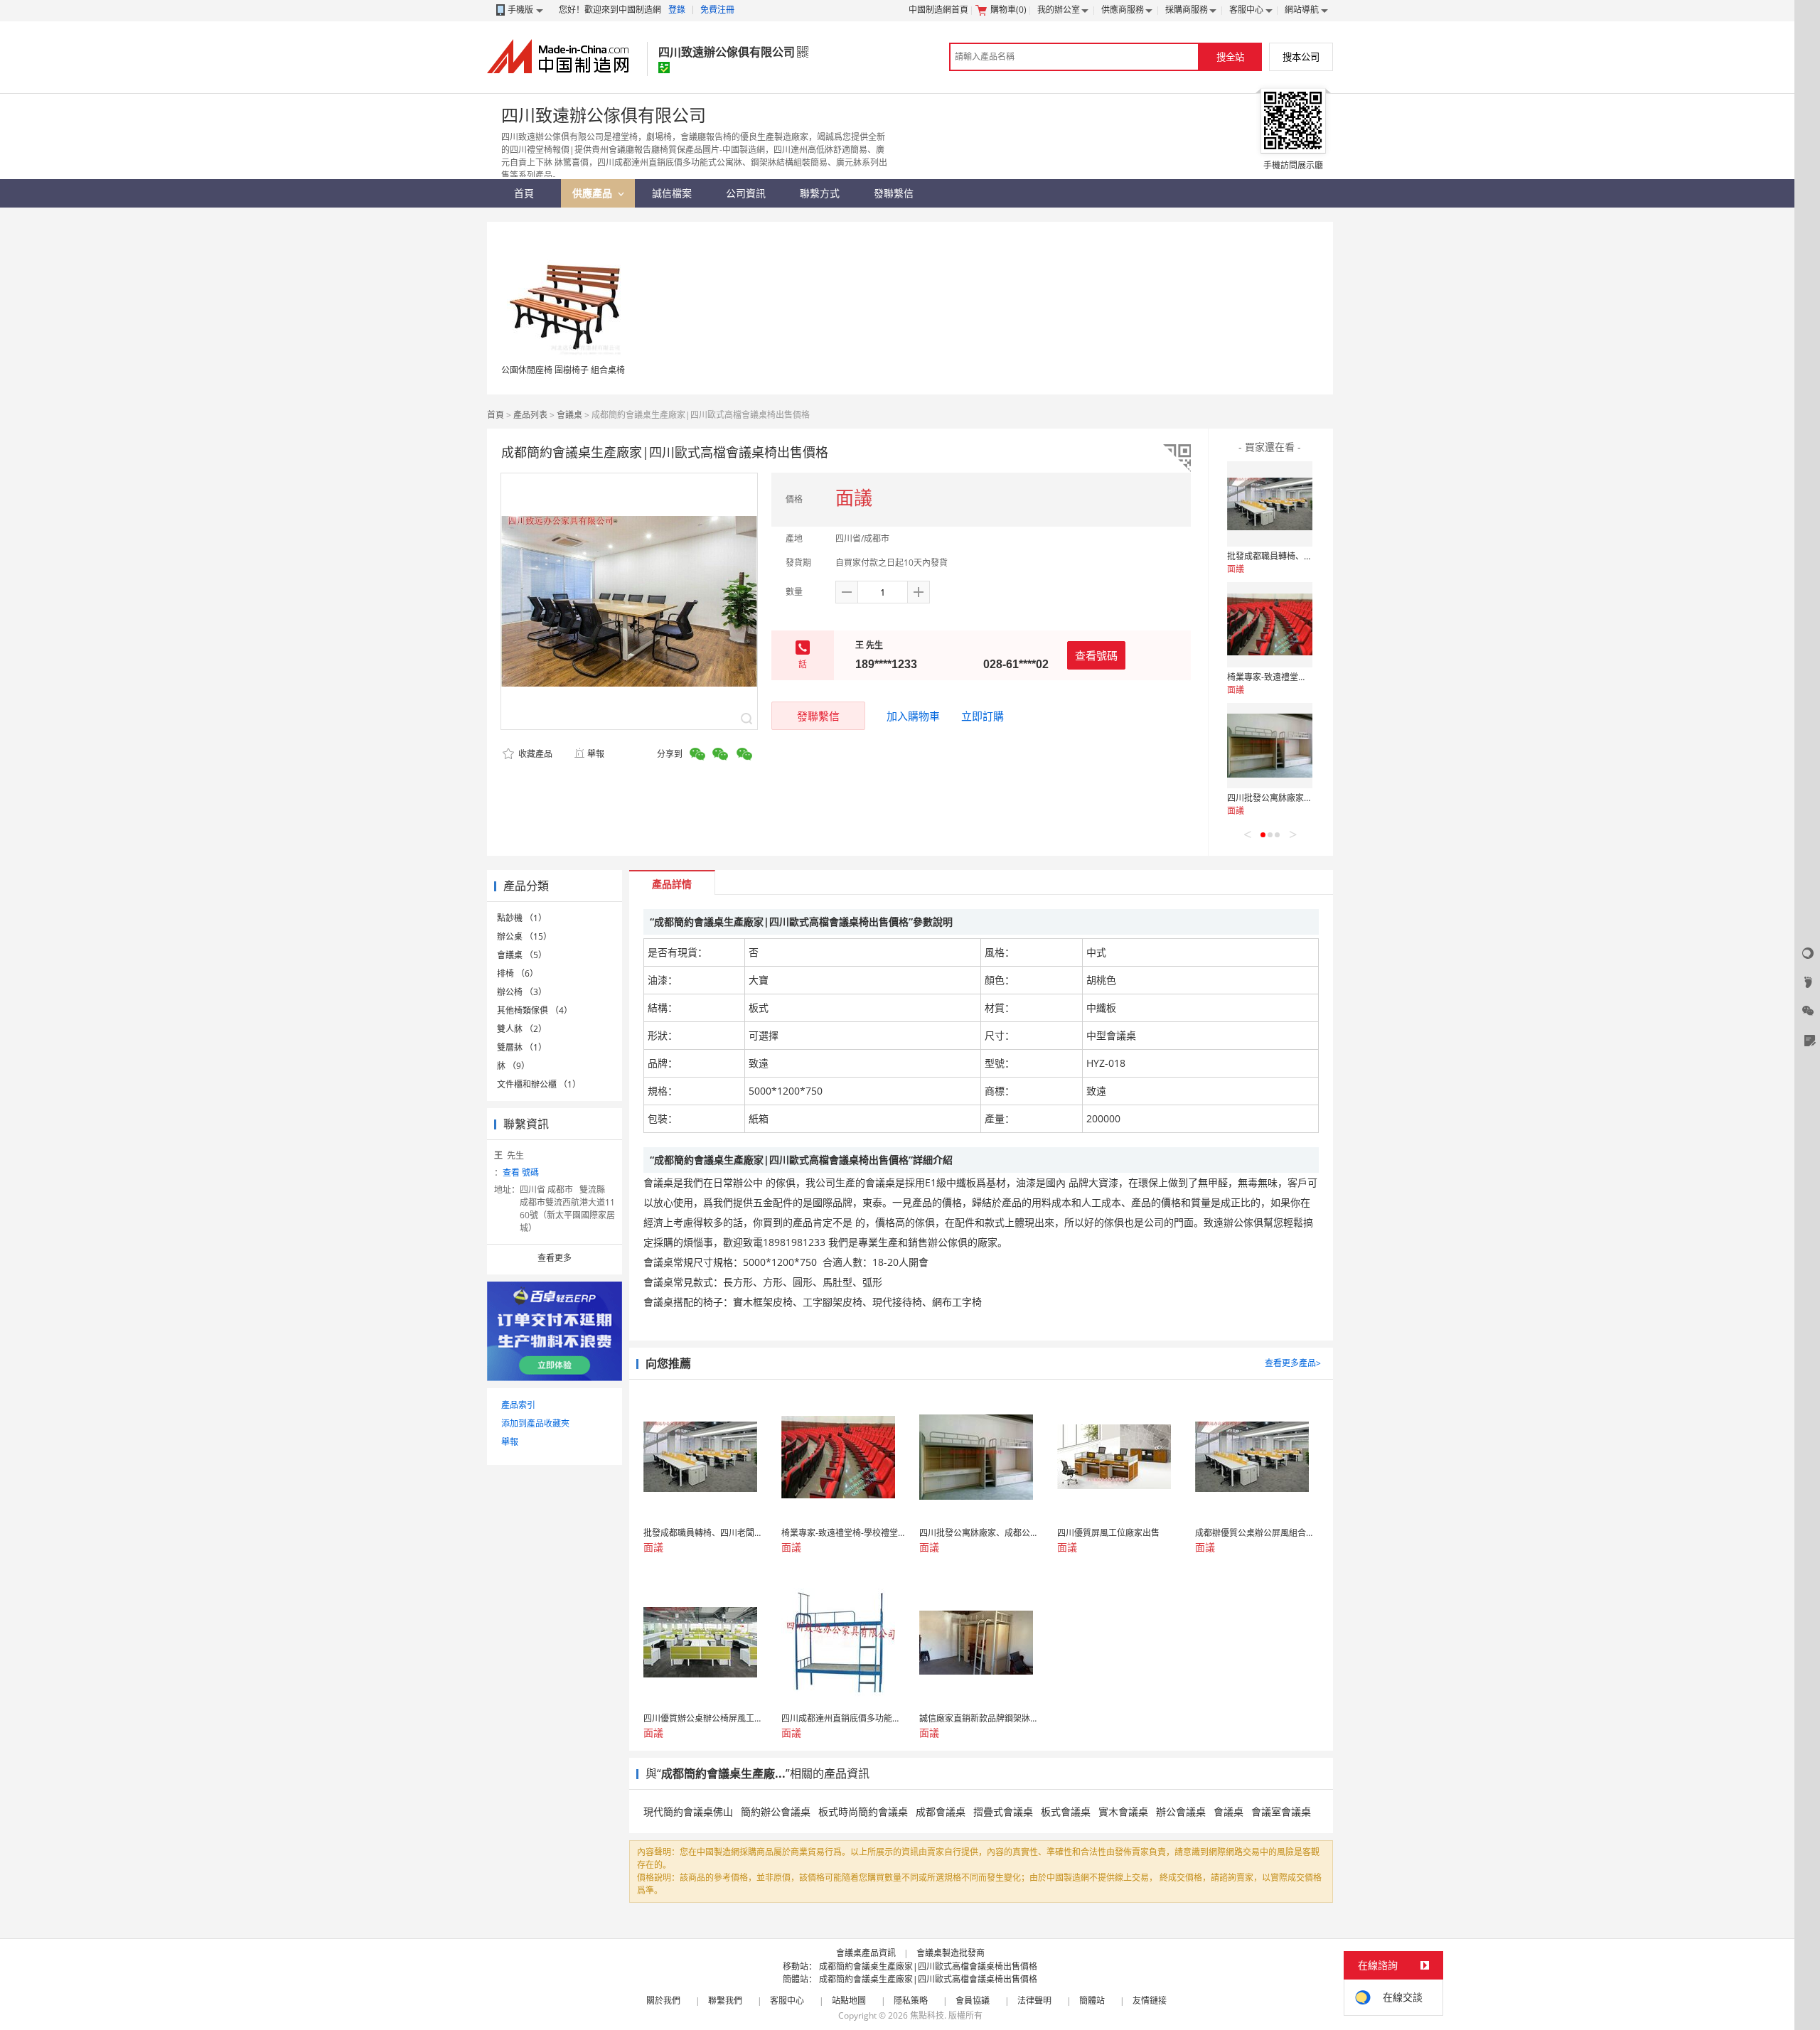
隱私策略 (911, 2001)
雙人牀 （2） (522, 1029)
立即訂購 (983, 716)
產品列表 (530, 415)
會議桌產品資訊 (866, 1953)
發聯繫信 (818, 716)
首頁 (496, 415)
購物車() (1008, 10)
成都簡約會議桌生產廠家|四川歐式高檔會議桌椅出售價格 (928, 1966)
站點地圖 (849, 2001)
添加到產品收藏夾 (535, 1423)
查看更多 (555, 1258)
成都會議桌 (941, 1811)
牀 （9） (513, 1066)
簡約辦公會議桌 (776, 1811)
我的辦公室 (1059, 10)
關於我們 (663, 2001)
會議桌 (569, 415)
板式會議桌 (1066, 1811)
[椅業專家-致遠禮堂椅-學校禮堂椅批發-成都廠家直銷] (1270, 625)
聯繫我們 (725, 2001)
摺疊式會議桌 (1003, 1811)
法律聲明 (1034, 2001)
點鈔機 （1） (522, 918)
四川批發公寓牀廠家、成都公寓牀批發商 (1304, 798)
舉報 (596, 754)
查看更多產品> (1293, 1363)
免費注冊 (717, 10)
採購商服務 (1187, 10)
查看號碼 (1096, 655)
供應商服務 (1123, 10)
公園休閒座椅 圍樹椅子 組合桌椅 (563, 370)
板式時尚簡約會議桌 (863, 1811)
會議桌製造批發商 (951, 1953)
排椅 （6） (518, 973)
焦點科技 (927, 2015)
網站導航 (1302, 10)
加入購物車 (913, 716)
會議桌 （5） (522, 955)
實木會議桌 (1123, 1811)
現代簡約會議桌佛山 (688, 1811)
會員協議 (973, 2001)
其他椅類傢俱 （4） (535, 1010)
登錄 (677, 10)
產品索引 (518, 1405)
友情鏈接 (1150, 2001)
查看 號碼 (521, 1172)
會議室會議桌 (1281, 1811)
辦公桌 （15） (524, 936)
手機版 (520, 10)
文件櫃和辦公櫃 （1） (539, 1084)
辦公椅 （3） (522, 992)
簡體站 (1092, 2001)
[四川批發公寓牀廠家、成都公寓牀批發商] (1270, 746)
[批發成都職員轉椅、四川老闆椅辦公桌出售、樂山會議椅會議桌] (1270, 504)
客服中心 (1246, 10)
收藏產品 (534, 754)
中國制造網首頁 (938, 10)
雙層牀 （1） (522, 1047)
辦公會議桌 (1181, 1811)
